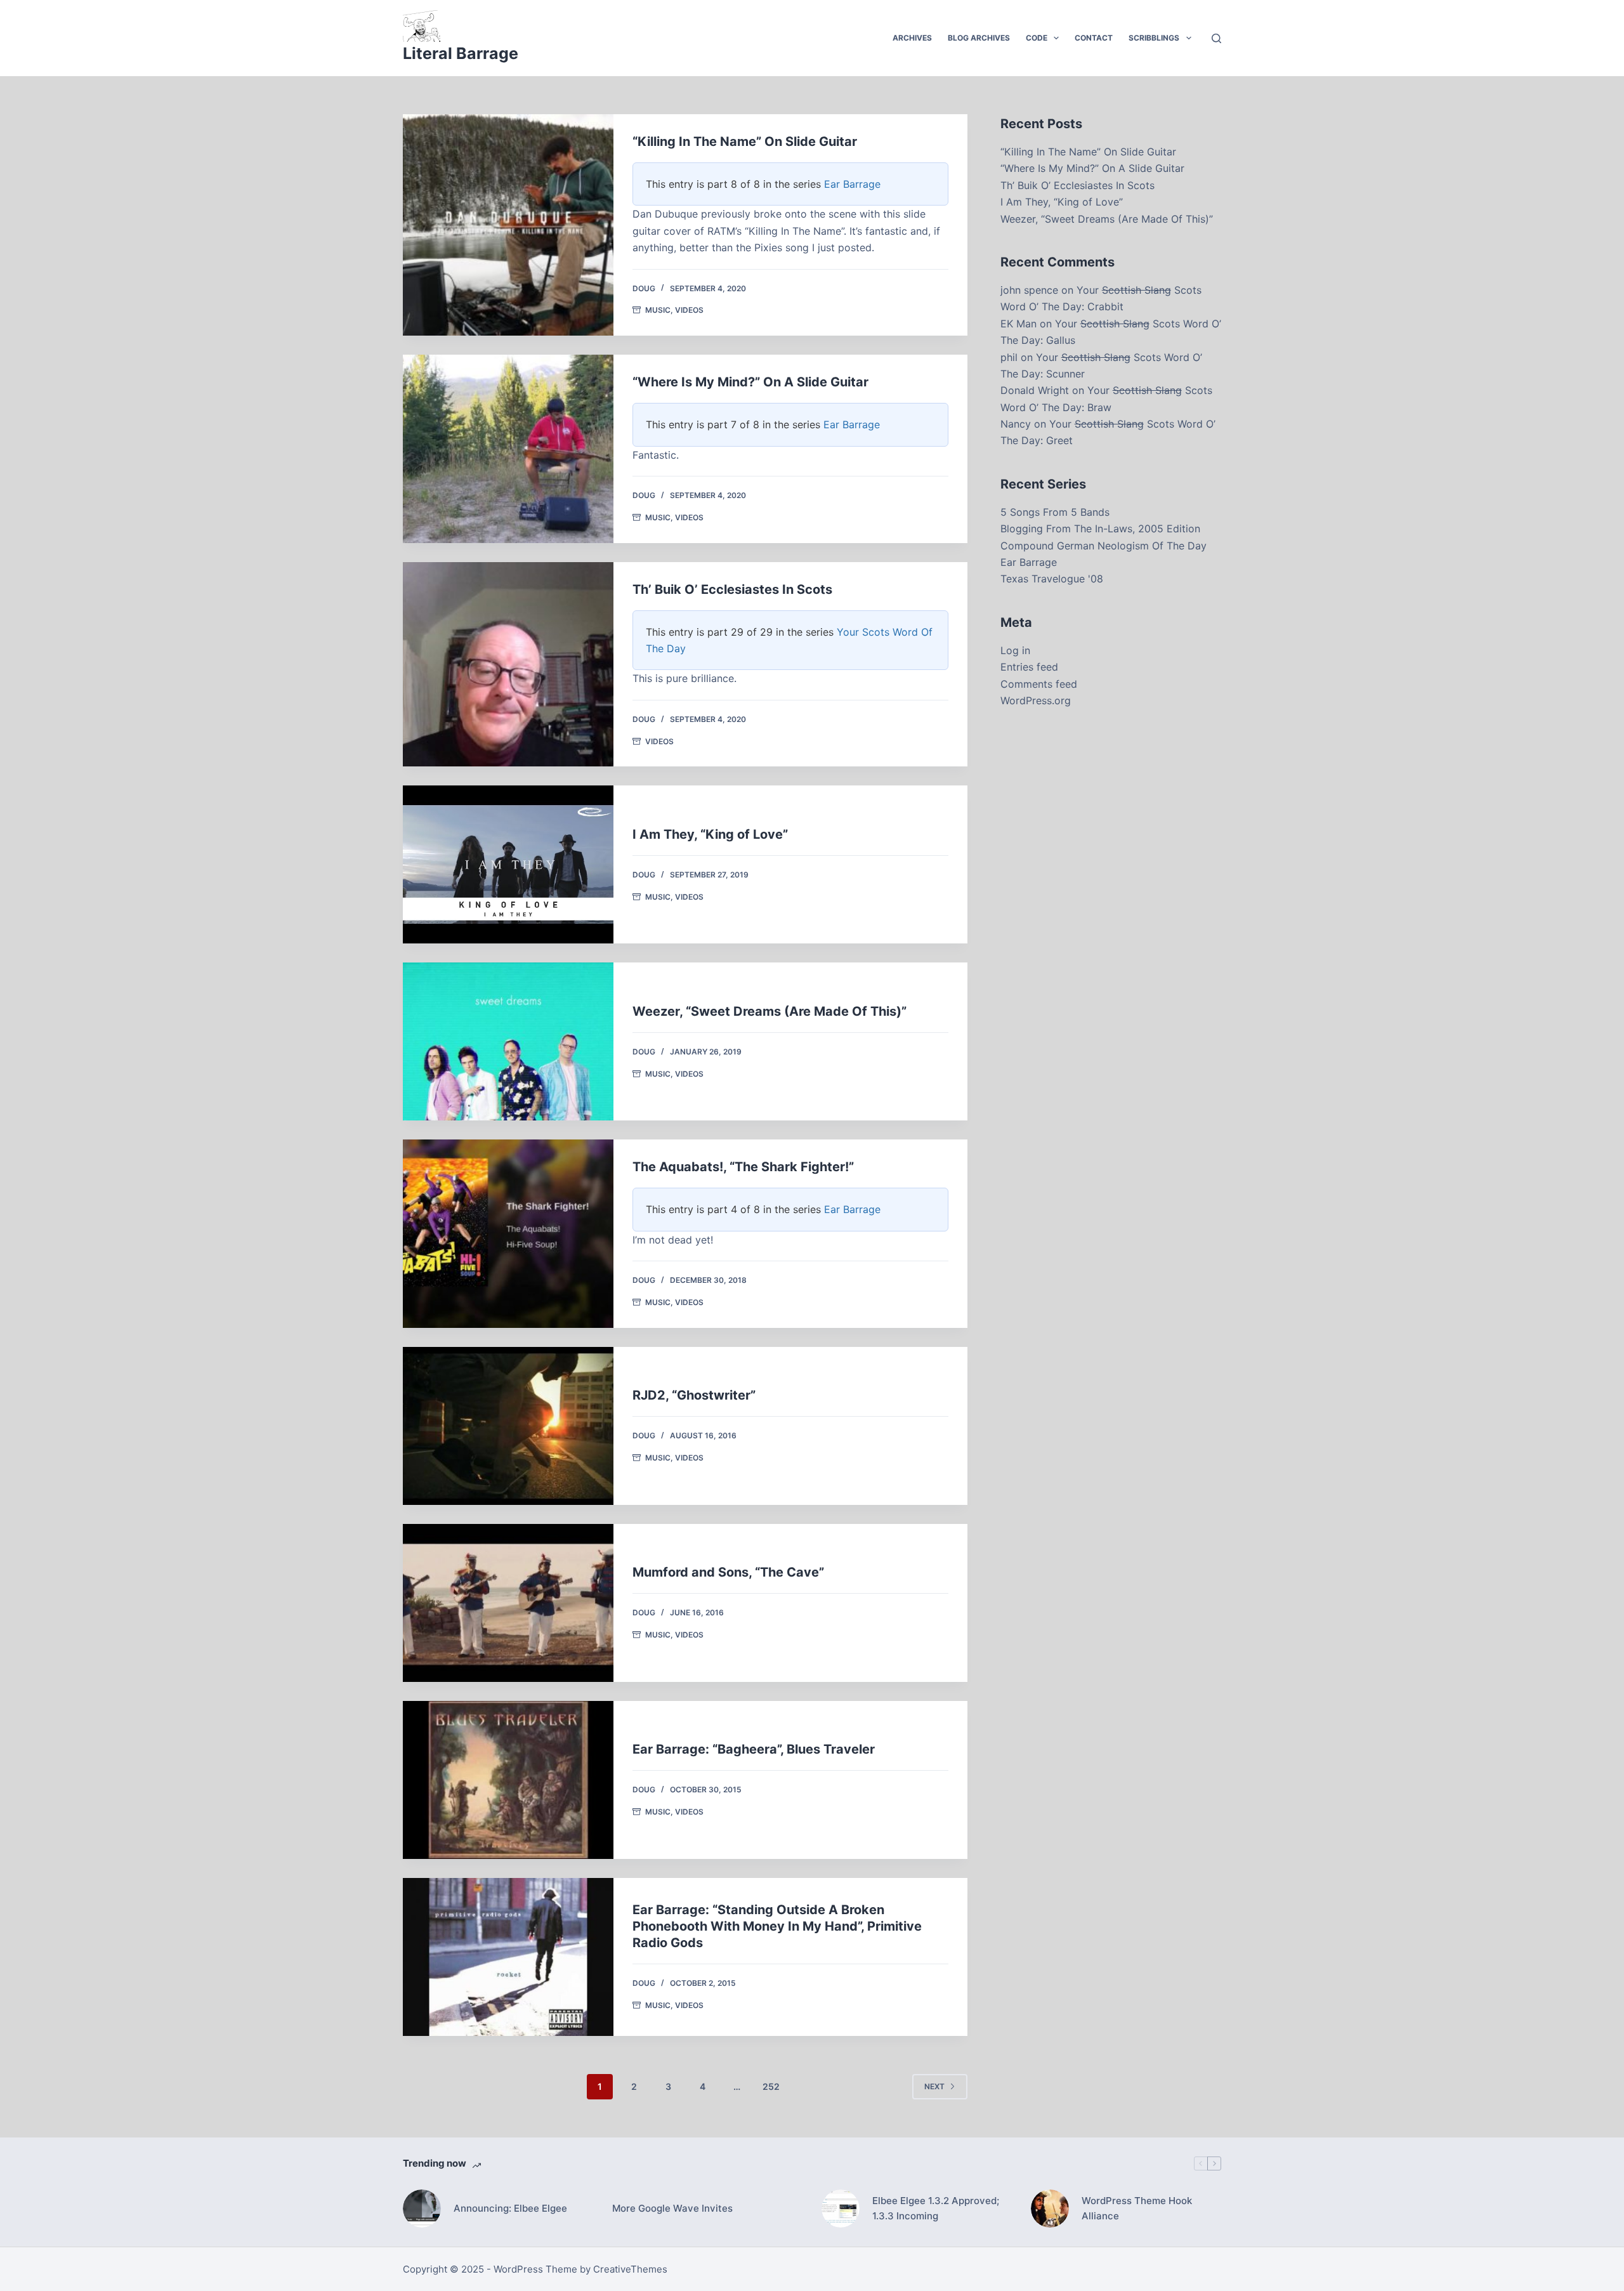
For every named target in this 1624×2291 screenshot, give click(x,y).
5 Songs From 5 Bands (1055, 512)
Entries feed (1029, 667)
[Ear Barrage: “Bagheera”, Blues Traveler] (508, 1780)
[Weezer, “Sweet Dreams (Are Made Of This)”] (508, 1041)
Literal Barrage (461, 53)
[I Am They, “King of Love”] (508, 864)
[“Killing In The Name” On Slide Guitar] (508, 225)
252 (771, 2086)
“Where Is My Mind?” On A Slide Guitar (750, 382)
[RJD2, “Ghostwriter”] (508, 1426)
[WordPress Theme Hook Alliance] (1050, 2209)
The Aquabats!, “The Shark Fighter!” (743, 1167)
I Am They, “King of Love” (710, 834)
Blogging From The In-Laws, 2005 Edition (1100, 528)
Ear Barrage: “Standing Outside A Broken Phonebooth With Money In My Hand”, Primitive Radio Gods (777, 1926)
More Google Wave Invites (672, 2208)
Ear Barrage (852, 184)
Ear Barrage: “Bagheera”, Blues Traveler (754, 1749)
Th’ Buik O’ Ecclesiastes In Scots (732, 589)
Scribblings (1154, 38)
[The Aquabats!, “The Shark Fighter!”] (508, 1233)
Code (1037, 38)
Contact (1094, 38)
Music (658, 310)
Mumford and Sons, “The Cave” (728, 1572)
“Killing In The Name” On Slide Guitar (745, 141)
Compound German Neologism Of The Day (1103, 546)
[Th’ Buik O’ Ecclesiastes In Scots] (508, 665)
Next (934, 2086)
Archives (912, 38)
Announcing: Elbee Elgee (510, 2208)
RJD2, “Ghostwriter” (694, 1395)
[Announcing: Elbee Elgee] (422, 2209)
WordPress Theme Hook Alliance (1137, 2209)
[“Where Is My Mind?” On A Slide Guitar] (508, 449)
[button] (1056, 38)
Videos (689, 310)
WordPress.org (1036, 700)
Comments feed (1039, 684)
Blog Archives (979, 38)
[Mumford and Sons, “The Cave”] (508, 1603)
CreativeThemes (630, 2269)
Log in (1015, 650)
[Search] (1216, 38)
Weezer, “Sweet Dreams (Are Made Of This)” (769, 1011)
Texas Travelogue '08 (1052, 579)
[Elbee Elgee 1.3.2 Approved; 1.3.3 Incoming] (841, 2209)
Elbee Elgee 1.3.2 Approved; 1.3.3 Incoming (936, 2209)
